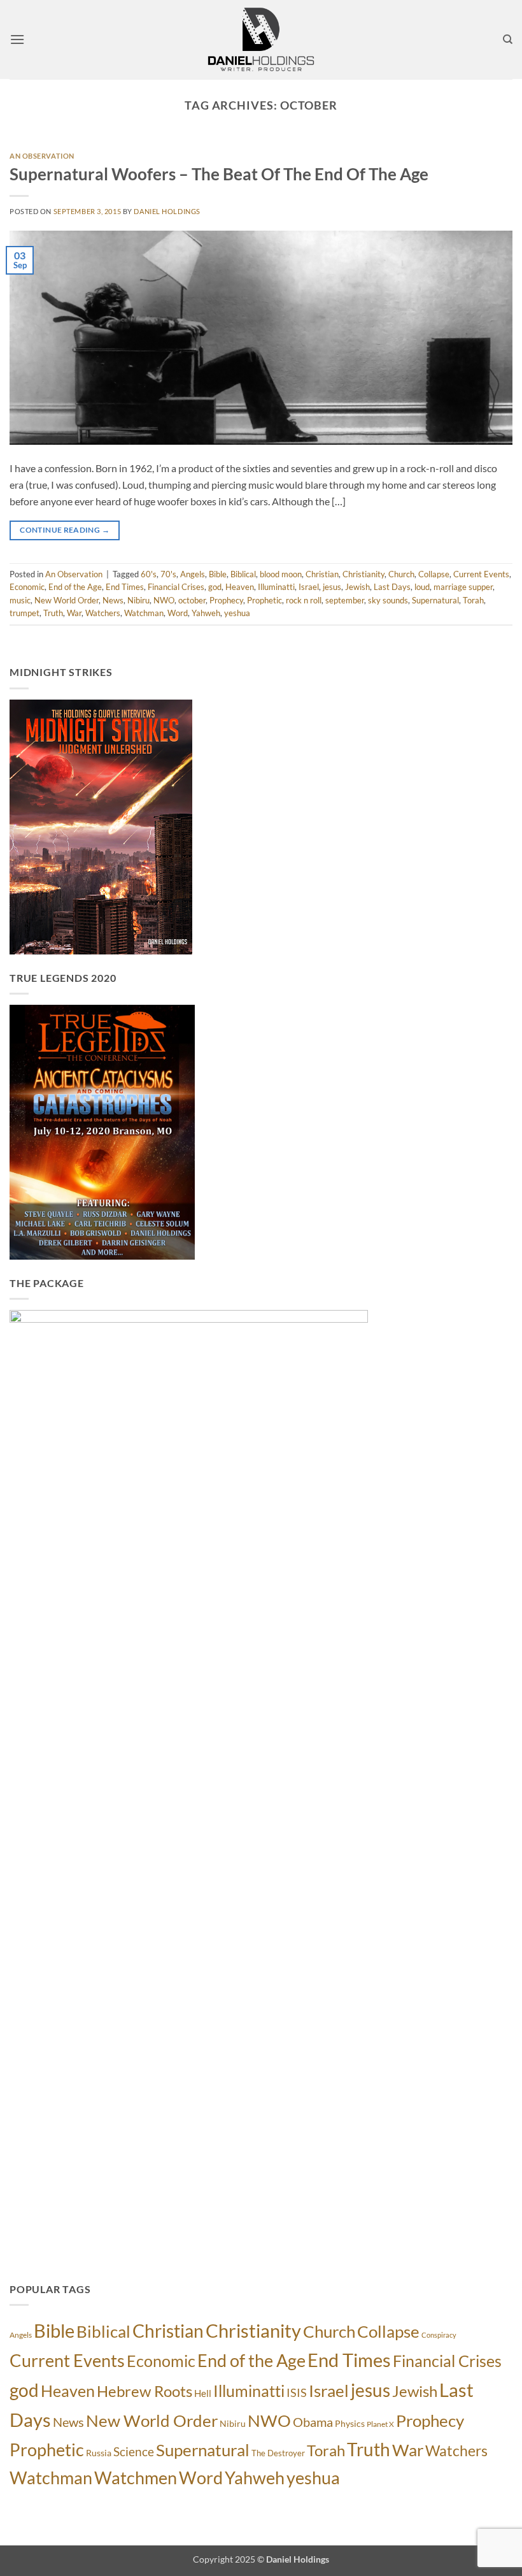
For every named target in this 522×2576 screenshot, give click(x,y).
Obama (313, 2422)
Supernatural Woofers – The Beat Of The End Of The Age (219, 174)
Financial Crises (176, 587)
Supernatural (435, 600)
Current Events (481, 574)
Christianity (363, 574)
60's (149, 574)
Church (401, 574)
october (192, 600)
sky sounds (388, 600)
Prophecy (226, 600)
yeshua (237, 613)
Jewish (357, 587)
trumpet (25, 613)
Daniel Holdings (167, 211)
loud (422, 587)
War (74, 613)
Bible (218, 574)
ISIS (297, 2393)
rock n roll (304, 600)
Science (134, 2451)
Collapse (434, 574)
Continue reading (65, 530)
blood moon (281, 574)
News (113, 600)
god (215, 587)
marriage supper (463, 587)
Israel (309, 587)
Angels (193, 574)
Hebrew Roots (145, 2391)
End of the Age (75, 587)
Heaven (240, 587)
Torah (473, 600)
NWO (164, 600)
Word (178, 613)
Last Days (392, 587)
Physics (350, 2423)
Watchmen (136, 2478)
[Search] (508, 40)
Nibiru (138, 600)
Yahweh (206, 613)
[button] (17, 39)
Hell (203, 2393)
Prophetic (265, 600)
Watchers (103, 613)
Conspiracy (439, 2335)
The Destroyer (278, 2453)
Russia (99, 2453)
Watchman (144, 613)
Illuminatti (276, 587)
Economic (27, 587)
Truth (53, 613)
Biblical (243, 574)
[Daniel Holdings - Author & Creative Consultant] (261, 40)
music (20, 600)
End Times (125, 587)
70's (168, 574)
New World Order (67, 600)
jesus (332, 587)
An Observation (42, 156)
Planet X (380, 2424)
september (345, 600)
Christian (322, 574)
